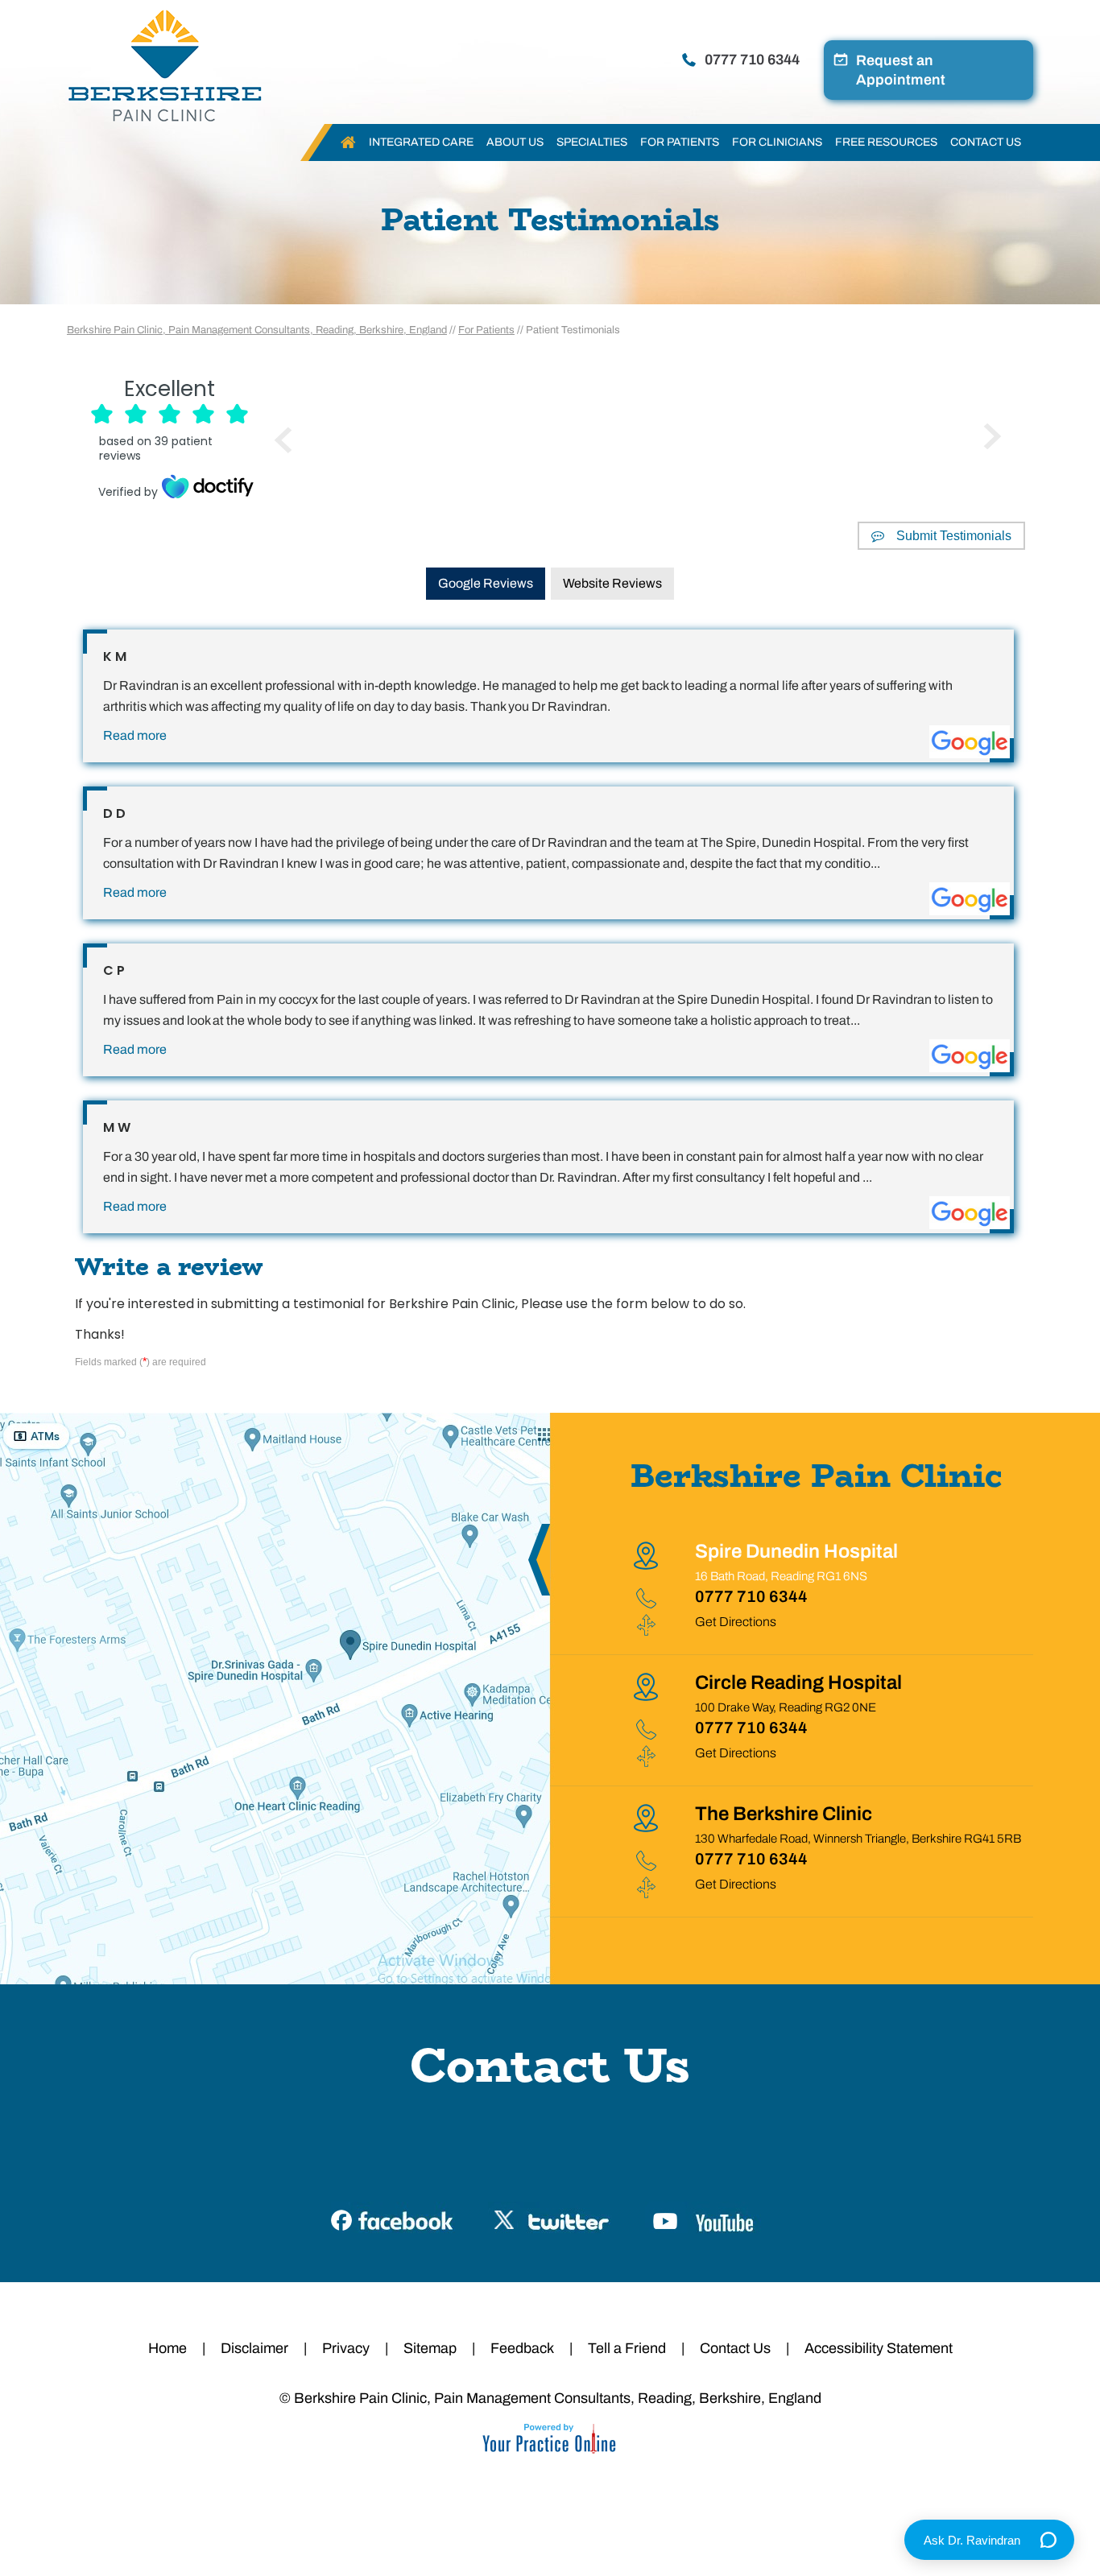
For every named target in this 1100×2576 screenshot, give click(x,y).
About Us (515, 142)
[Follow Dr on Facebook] (393, 2218)
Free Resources (886, 142)
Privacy (346, 2348)
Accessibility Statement (879, 2348)
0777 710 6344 (752, 60)
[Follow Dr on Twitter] (550, 2218)
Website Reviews (612, 583)
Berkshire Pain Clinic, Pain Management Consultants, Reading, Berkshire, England (257, 330)
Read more (135, 735)
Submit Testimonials (954, 536)
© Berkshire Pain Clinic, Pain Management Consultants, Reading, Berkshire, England (550, 2398)
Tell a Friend (627, 2348)
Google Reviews (486, 583)
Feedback (522, 2348)
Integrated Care (421, 142)
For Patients (680, 142)
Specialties (592, 142)
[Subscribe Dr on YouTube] (707, 2218)
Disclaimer (254, 2348)
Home (348, 142)
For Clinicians (777, 142)
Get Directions (736, 1622)
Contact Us (986, 142)
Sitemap (430, 2348)
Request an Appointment (901, 70)
